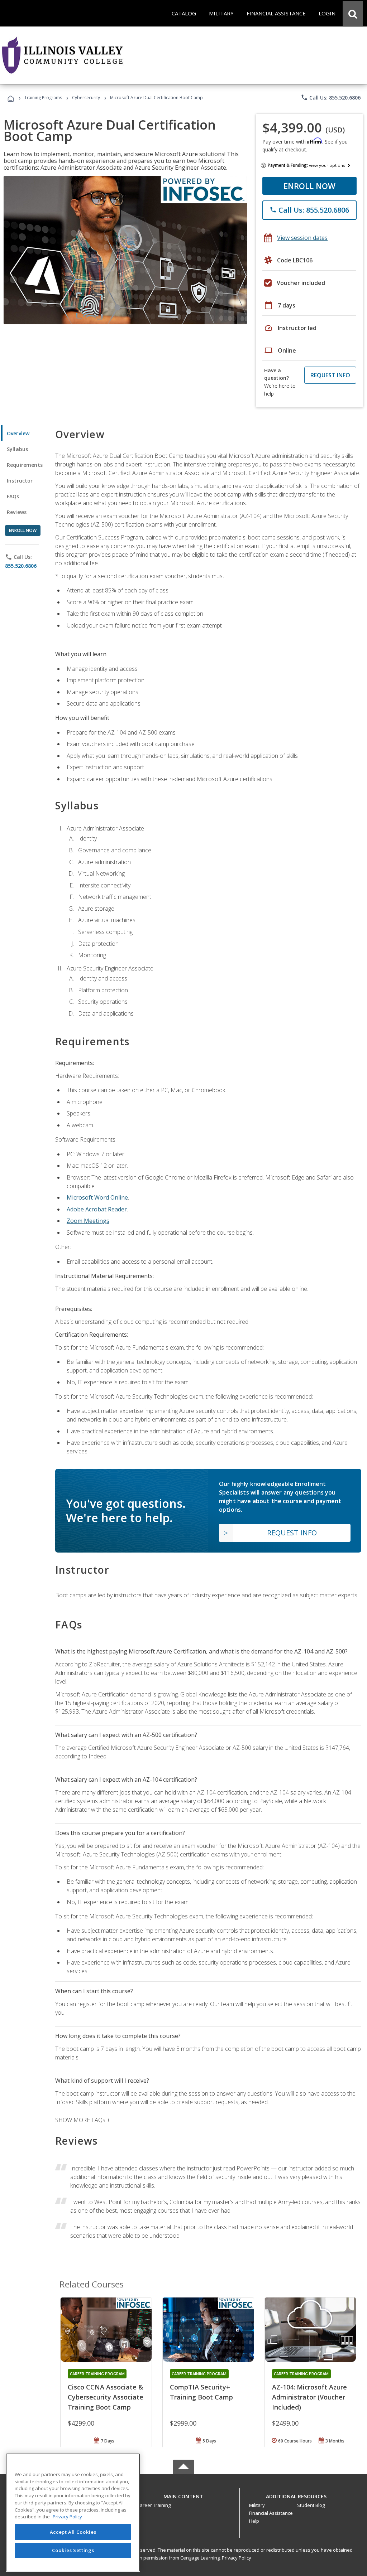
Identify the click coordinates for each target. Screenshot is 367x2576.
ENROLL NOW (309, 186)
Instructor (20, 481)
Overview (18, 433)
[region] (73, 2512)
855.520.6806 (21, 566)
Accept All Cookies (73, 2532)
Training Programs (43, 98)
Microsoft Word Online (97, 1197)
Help (254, 2521)
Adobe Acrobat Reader (97, 1209)
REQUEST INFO (330, 375)
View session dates (302, 238)
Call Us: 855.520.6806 (331, 97)
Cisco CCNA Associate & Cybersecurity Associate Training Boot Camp (106, 2397)
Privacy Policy (237, 2558)
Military (257, 2505)
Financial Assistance (271, 2513)
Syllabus (17, 449)
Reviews (17, 512)
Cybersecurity (86, 98)
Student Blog (311, 2505)
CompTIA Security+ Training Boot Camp (201, 2392)
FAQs (13, 496)
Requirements (25, 465)
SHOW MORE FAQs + (83, 2120)
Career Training (154, 2505)
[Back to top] (183, 2495)
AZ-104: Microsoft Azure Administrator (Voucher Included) (309, 2397)
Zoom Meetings (88, 1221)
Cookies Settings (73, 2550)
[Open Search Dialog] (353, 13)
